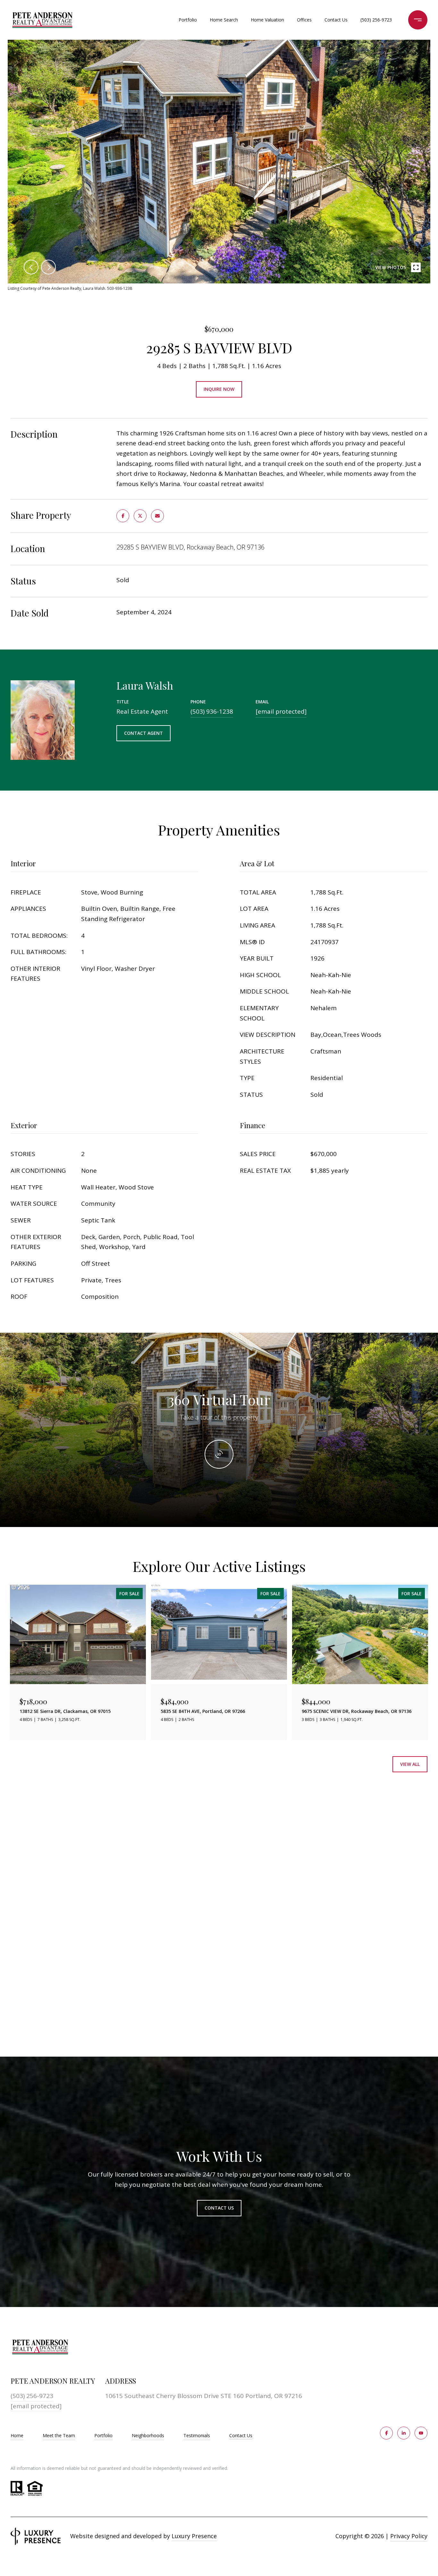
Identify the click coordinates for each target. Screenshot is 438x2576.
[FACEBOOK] (386, 2433)
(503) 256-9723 (376, 20)
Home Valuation (267, 20)
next (48, 267)
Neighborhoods (148, 2435)
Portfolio (188, 20)
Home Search (224, 20)
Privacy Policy (409, 2536)
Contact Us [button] (219, 2208)
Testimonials (197, 2435)
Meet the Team (59, 2435)
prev (31, 267)
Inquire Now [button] (219, 389)
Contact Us (241, 2436)
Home (17, 2435)
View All (410, 1764)
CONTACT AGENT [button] (143, 733)
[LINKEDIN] (404, 2433)
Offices (304, 20)
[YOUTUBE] (421, 2433)
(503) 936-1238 (212, 711)
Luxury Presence (194, 2536)
